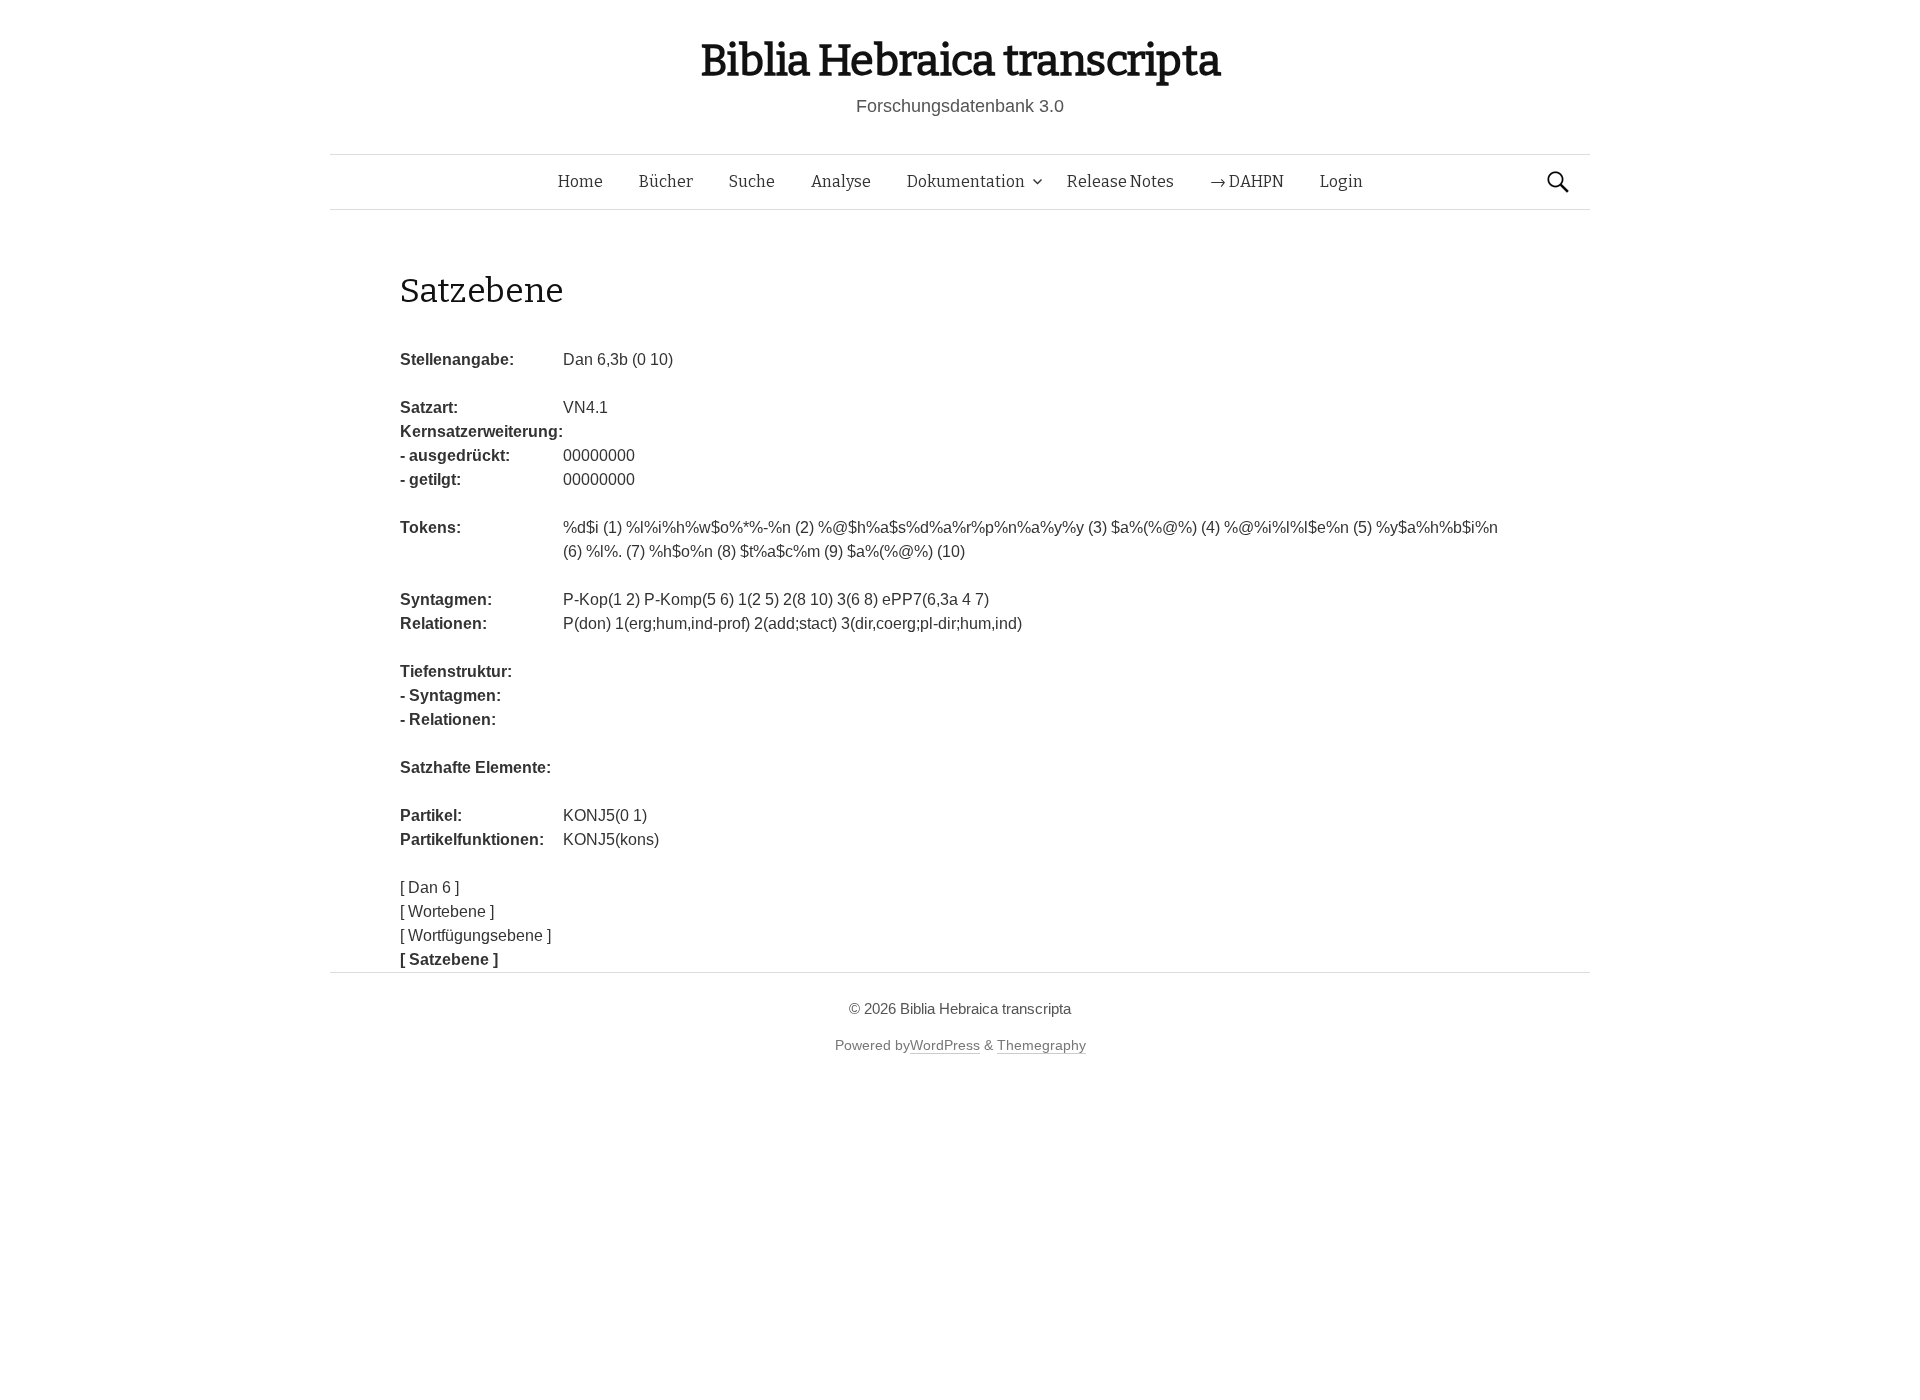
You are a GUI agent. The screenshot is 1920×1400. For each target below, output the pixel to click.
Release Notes (1120, 181)
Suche (752, 181)
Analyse (841, 181)
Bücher (666, 181)
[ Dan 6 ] (429, 887)
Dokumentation (966, 181)
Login (1341, 181)
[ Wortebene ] (447, 911)
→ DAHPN (1247, 181)
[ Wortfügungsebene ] (475, 935)
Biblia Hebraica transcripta (960, 60)
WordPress (945, 1045)
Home (580, 181)
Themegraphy (1041, 1045)
